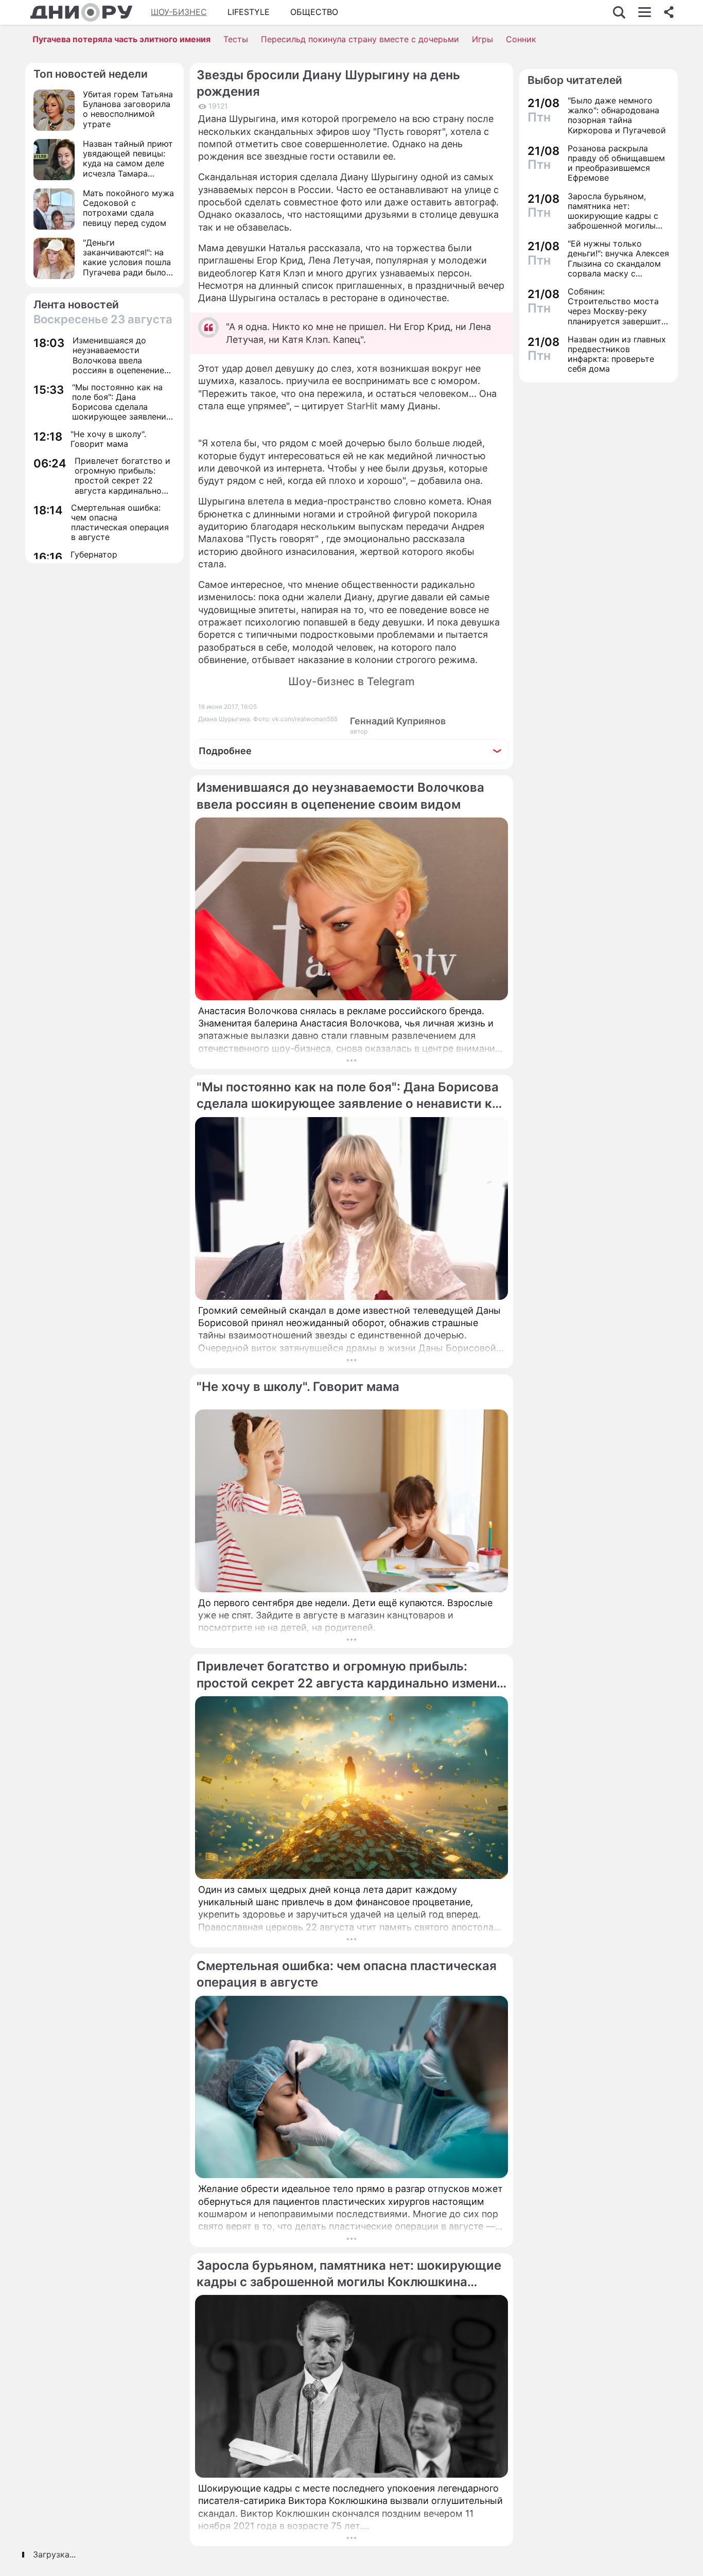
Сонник (521, 39)
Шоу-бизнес (179, 12)
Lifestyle (249, 12)
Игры (482, 39)
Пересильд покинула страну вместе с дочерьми (360, 39)
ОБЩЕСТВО (314, 12)
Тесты (236, 39)
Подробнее (225, 751)
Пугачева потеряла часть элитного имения (121, 39)
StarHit (362, 406)
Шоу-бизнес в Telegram (351, 681)
